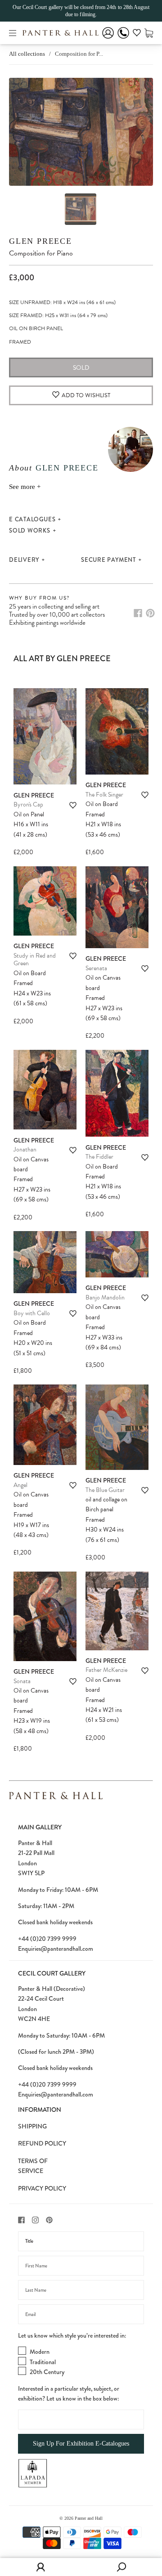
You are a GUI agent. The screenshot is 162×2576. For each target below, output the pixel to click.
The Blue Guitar (105, 1490)
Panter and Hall (89, 2518)
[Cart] (149, 33)
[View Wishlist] (137, 34)
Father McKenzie (106, 1670)
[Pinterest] (150, 613)
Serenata (96, 968)
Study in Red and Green (35, 960)
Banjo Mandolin (105, 1297)
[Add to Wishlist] (73, 805)
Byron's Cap (28, 804)
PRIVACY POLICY (42, 2188)
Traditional (43, 2362)
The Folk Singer (104, 795)
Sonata (22, 1681)
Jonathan (25, 1149)
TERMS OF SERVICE (33, 2166)
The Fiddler (99, 1157)
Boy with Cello (32, 1313)
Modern (40, 2352)
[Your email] (81, 2314)
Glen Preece (40, 241)
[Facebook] (138, 613)
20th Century (47, 2372)
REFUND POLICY (42, 2143)
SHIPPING (32, 2126)
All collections (27, 54)
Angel (20, 1485)
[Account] (108, 39)
